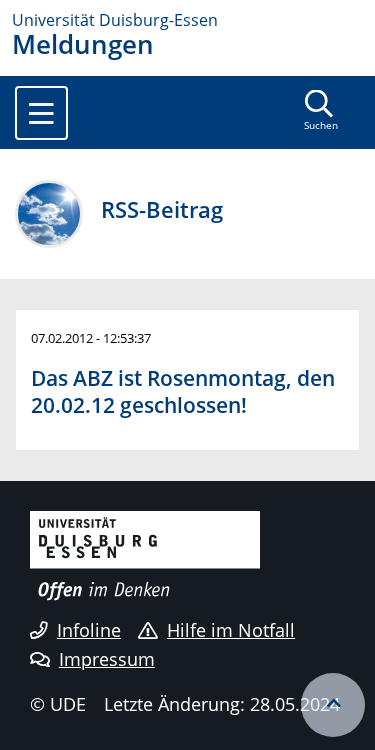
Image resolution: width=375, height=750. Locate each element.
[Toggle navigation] (41, 113)
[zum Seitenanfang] (333, 705)
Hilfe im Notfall (231, 630)
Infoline (89, 630)
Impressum (107, 659)
